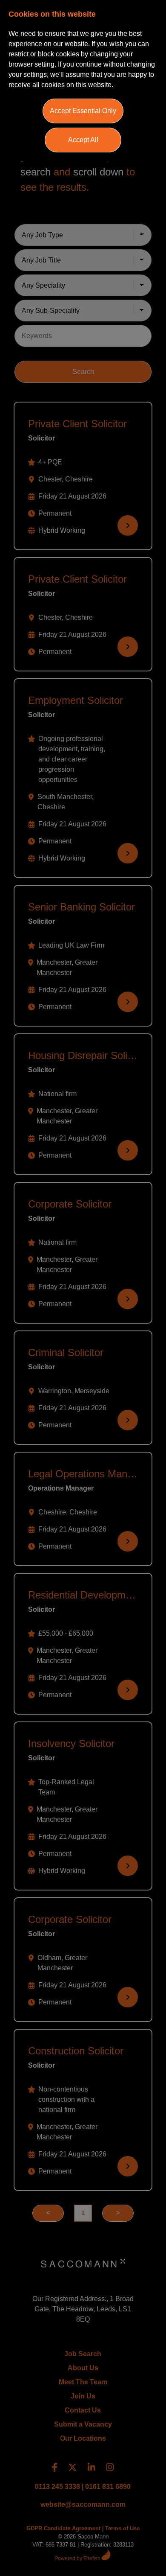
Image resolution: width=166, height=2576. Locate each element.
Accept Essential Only (83, 111)
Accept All (83, 140)
